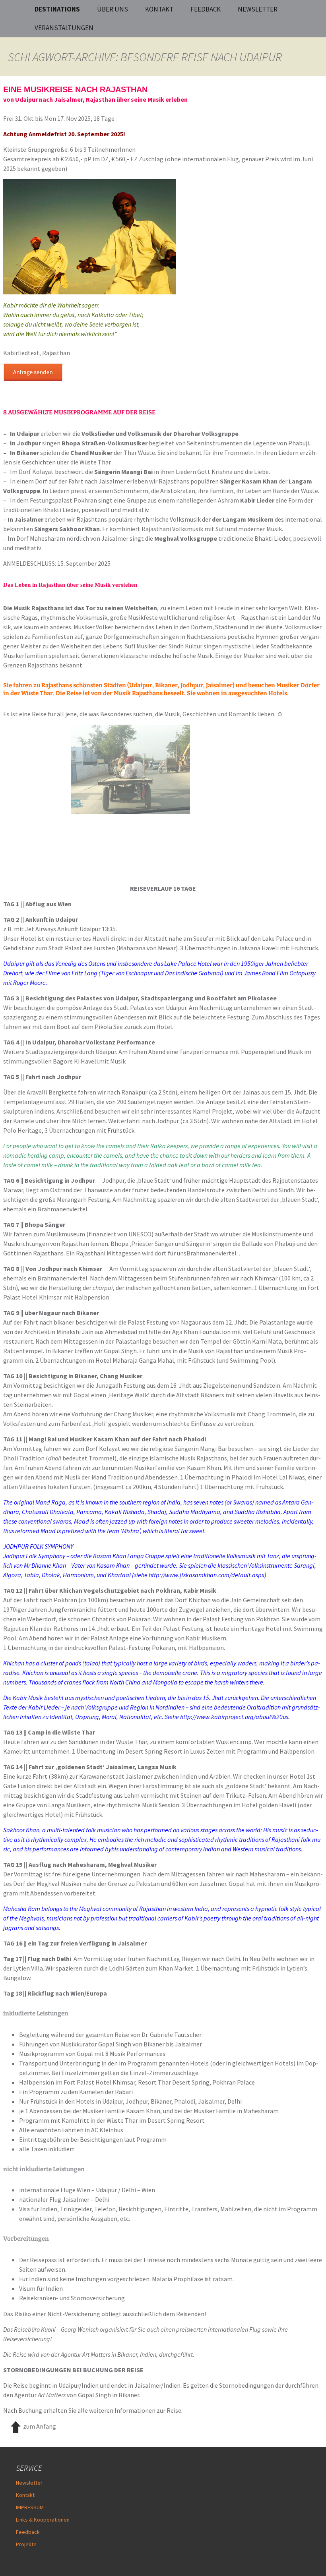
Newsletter (258, 9)
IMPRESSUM (30, 2507)
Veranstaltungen (64, 28)
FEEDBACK (206, 9)
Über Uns (113, 9)
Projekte (26, 2544)
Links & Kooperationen (43, 2520)
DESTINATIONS (57, 9)
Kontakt (159, 9)
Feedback (28, 2532)
